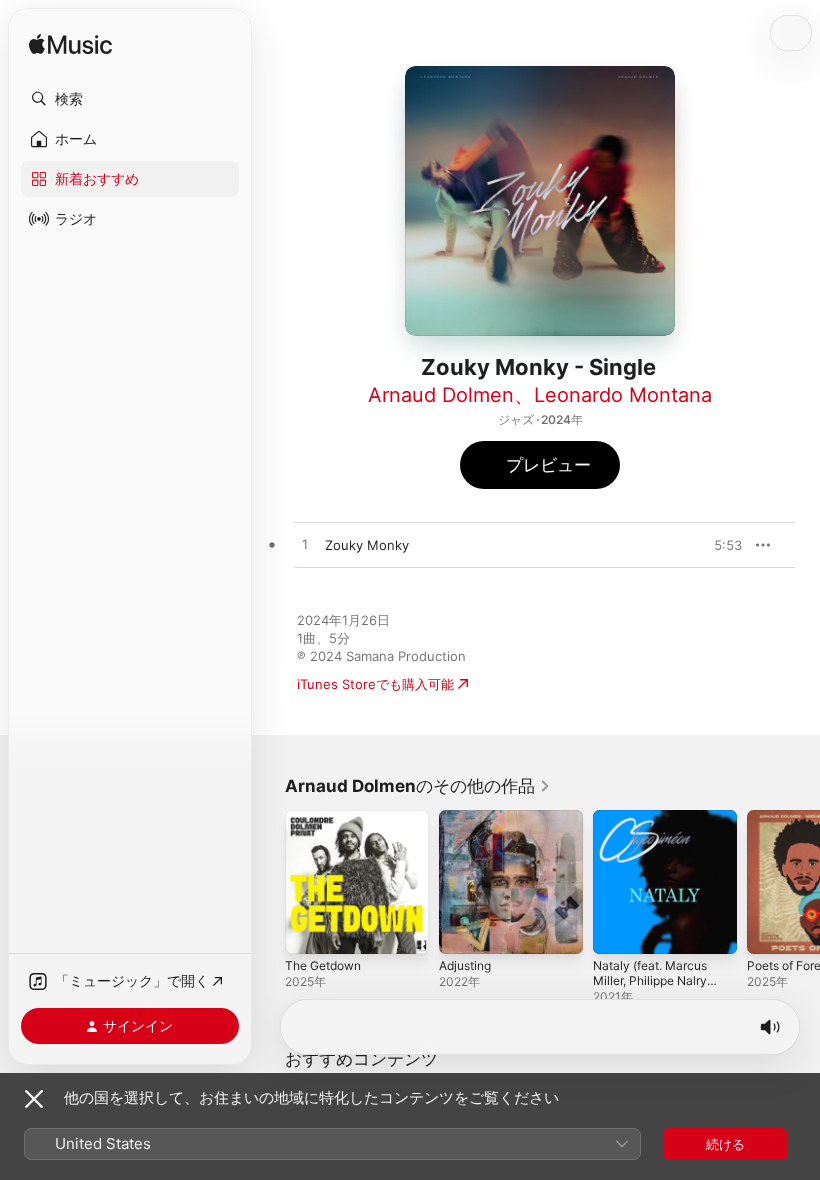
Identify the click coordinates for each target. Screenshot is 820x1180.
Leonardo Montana (623, 395)
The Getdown (323, 965)
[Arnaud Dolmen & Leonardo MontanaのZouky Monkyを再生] (305, 545)
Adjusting (465, 965)
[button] (130, 99)
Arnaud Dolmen (441, 395)
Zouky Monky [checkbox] (367, 545)
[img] (70, 45)
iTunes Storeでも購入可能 (375, 684)
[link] (418, 786)
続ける (725, 1144)
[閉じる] (34, 1099)
